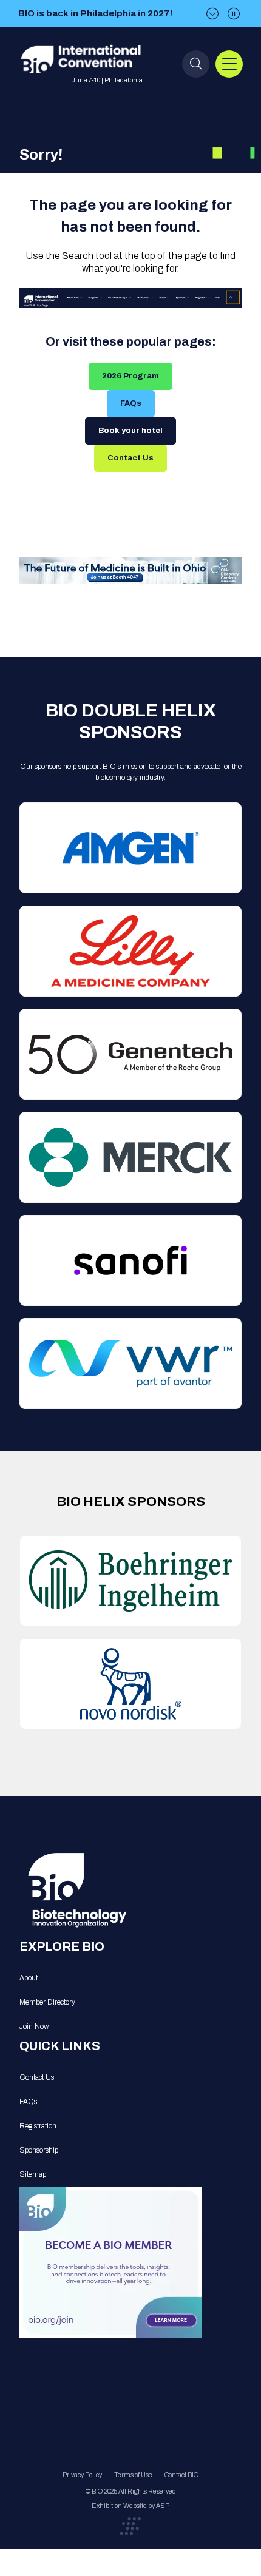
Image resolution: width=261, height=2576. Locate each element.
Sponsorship (39, 2150)
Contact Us (130, 458)
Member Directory (47, 2002)
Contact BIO (182, 2475)
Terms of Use (133, 2475)
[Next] (212, 14)
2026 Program (130, 376)
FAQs (131, 403)
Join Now (34, 2026)
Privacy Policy (82, 2475)
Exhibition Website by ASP (130, 2506)
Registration (38, 2126)
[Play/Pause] (234, 14)
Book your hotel (130, 431)
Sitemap (33, 2174)
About (29, 1978)
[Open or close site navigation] (229, 64)
